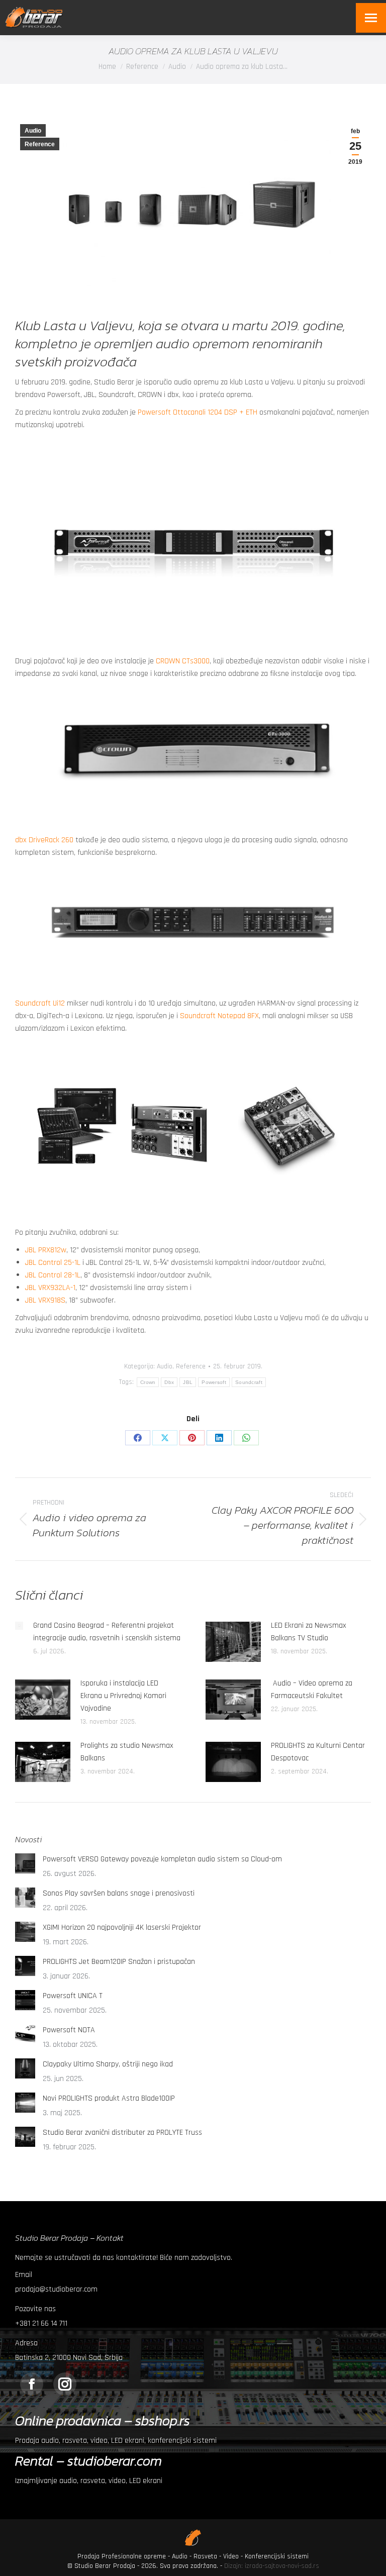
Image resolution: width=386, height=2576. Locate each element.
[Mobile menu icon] (371, 18)
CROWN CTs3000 (183, 661)
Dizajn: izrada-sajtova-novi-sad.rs (272, 2566)
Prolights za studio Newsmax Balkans (127, 1752)
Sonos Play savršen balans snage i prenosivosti (119, 1893)
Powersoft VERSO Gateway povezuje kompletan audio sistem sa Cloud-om (162, 1859)
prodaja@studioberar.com (56, 2289)
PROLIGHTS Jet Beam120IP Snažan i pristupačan (119, 1962)
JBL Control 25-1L (53, 1263)
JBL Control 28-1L (53, 1275)
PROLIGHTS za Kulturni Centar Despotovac (318, 1752)
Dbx (169, 1382)
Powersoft (214, 1382)
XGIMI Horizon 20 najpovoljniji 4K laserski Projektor (122, 1927)
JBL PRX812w (46, 1250)
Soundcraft (249, 1382)
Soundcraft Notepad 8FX (219, 1016)
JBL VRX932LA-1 (50, 1288)
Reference (40, 144)
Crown (148, 1382)
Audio (33, 131)
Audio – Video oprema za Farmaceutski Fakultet (312, 1690)
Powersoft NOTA (69, 2030)
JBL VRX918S (45, 1300)
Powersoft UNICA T (73, 1996)
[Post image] (19, 1626)
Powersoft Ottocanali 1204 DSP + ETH (198, 412)
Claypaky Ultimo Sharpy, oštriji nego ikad (108, 2064)
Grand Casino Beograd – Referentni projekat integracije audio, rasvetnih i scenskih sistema (107, 1632)
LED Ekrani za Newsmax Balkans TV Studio (309, 1632)
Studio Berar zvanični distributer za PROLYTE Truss (122, 2133)
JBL (188, 1382)
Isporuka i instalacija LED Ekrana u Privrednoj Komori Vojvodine (123, 1696)
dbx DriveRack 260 (44, 840)
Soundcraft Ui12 (40, 1003)
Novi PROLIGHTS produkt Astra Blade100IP (109, 2098)
